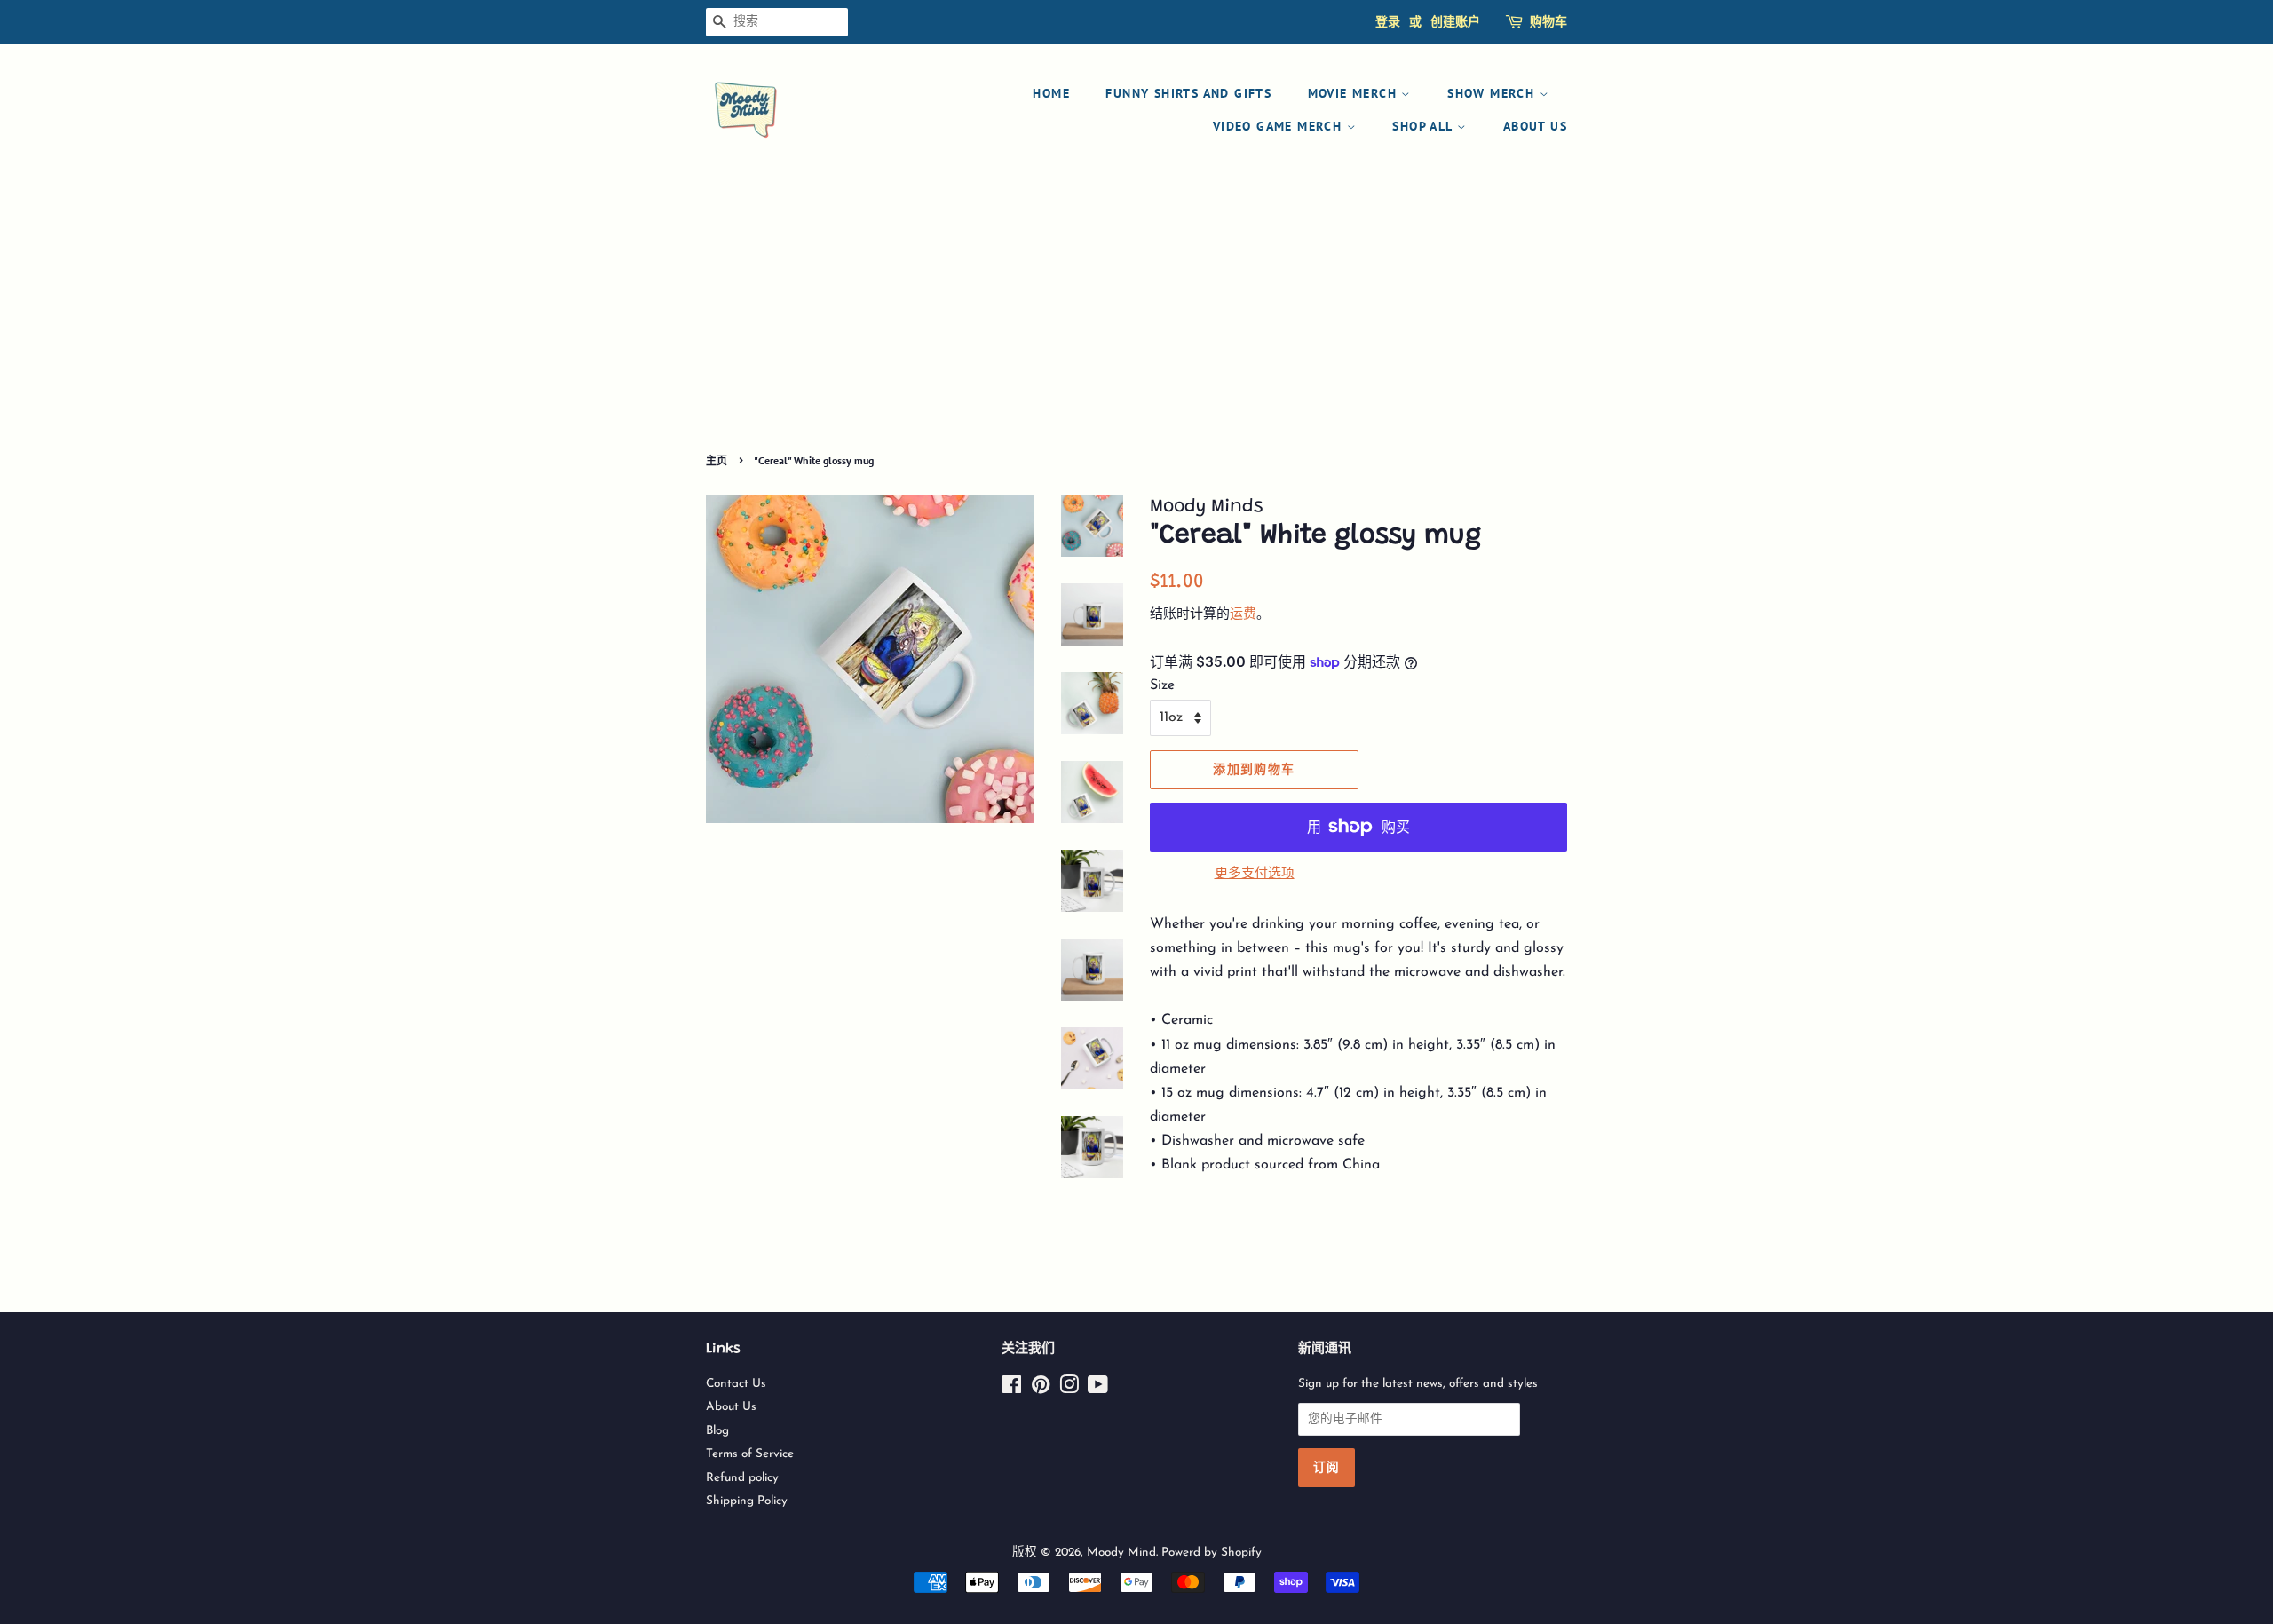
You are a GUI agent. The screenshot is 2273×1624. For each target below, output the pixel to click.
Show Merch (1493, 93)
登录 (1388, 21)
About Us (1535, 126)
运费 (1243, 615)
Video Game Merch (1280, 126)
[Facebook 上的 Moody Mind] (1012, 1389)
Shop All (1425, 126)
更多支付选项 (1255, 874)
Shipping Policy (747, 1501)
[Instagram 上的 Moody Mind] (1069, 1389)
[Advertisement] (1136, 314)
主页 (717, 460)
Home (1051, 93)
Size (1162, 685)
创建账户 (1455, 21)
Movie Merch (1355, 93)
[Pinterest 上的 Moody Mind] (1041, 1389)
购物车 (1548, 21)
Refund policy (742, 1478)
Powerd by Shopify (1212, 1553)
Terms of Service (750, 1454)
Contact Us (736, 1384)
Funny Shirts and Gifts (1188, 93)
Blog (717, 1431)
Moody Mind (1121, 1553)
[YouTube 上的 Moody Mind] (1098, 1389)
